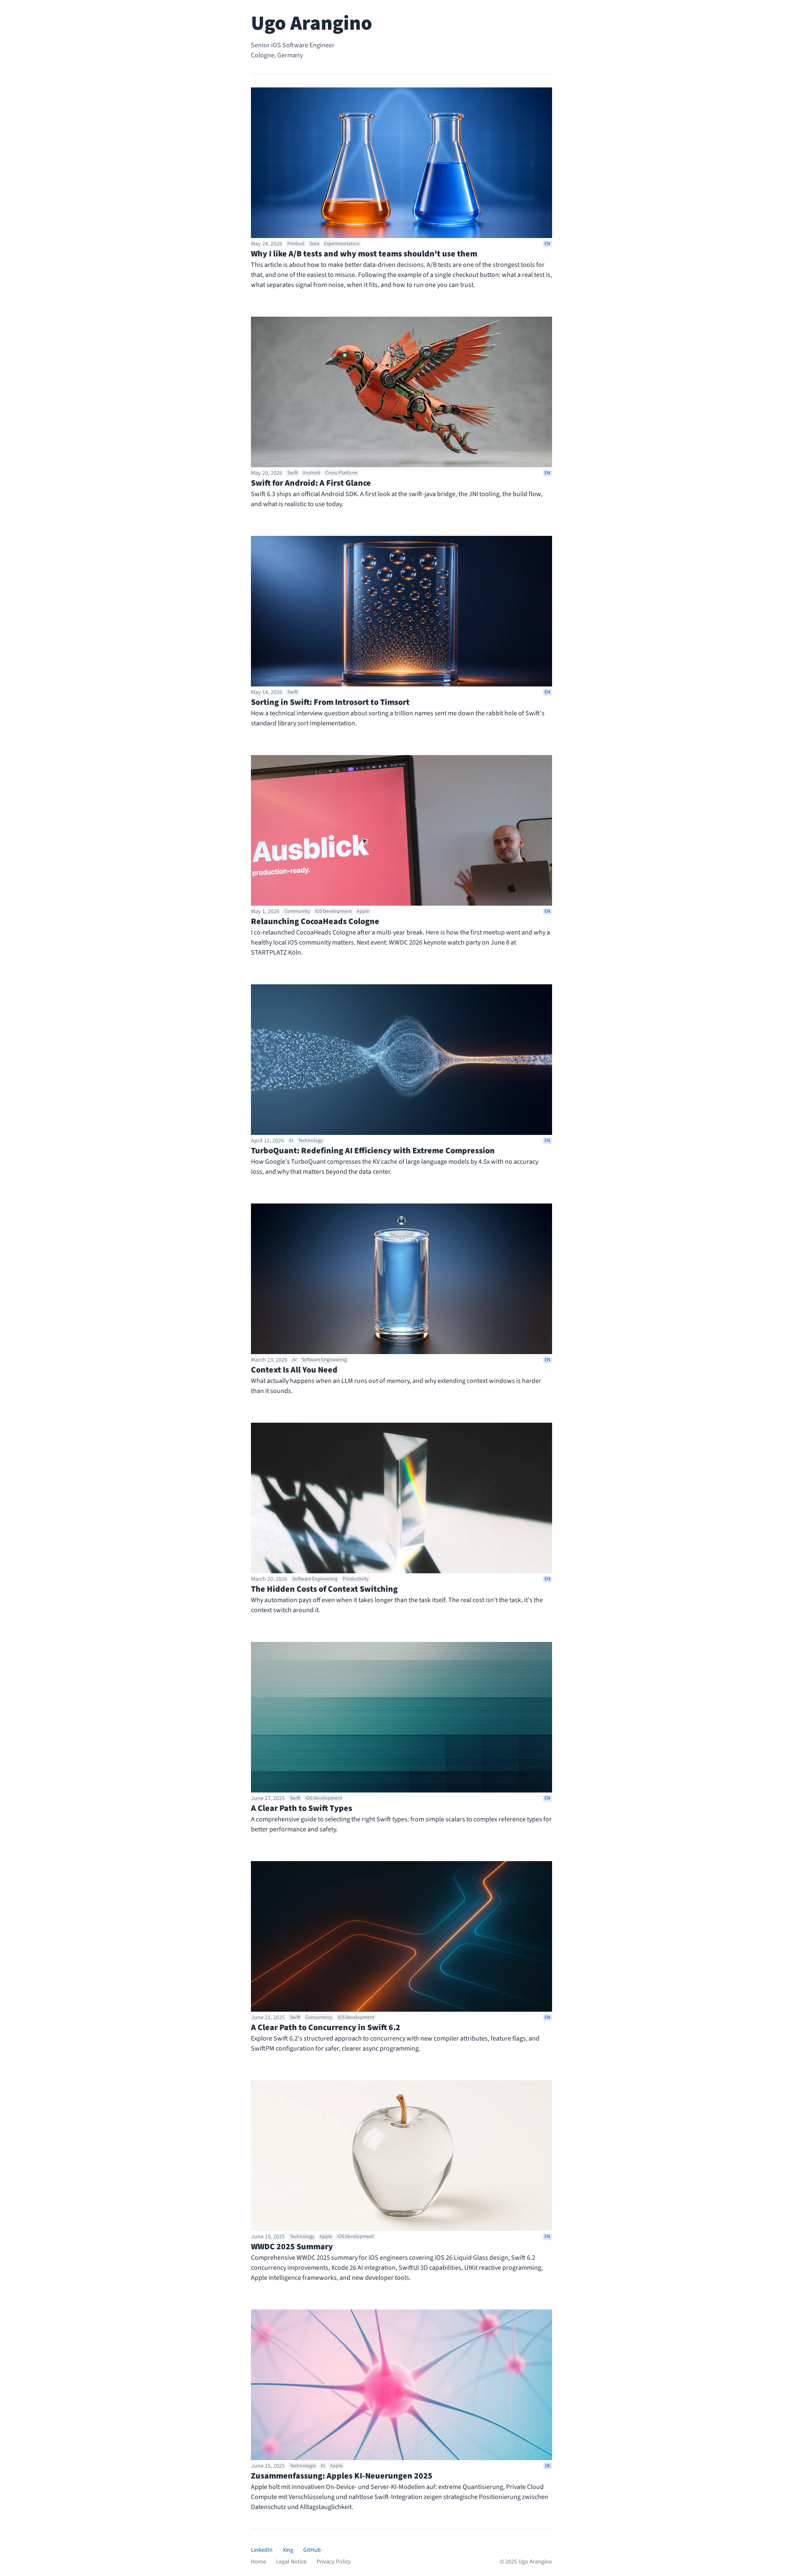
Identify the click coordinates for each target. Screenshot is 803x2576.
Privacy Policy (334, 2562)
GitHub (312, 2550)
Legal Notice (291, 2562)
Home (258, 2562)
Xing (288, 2550)
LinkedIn (262, 2550)
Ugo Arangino (312, 23)
